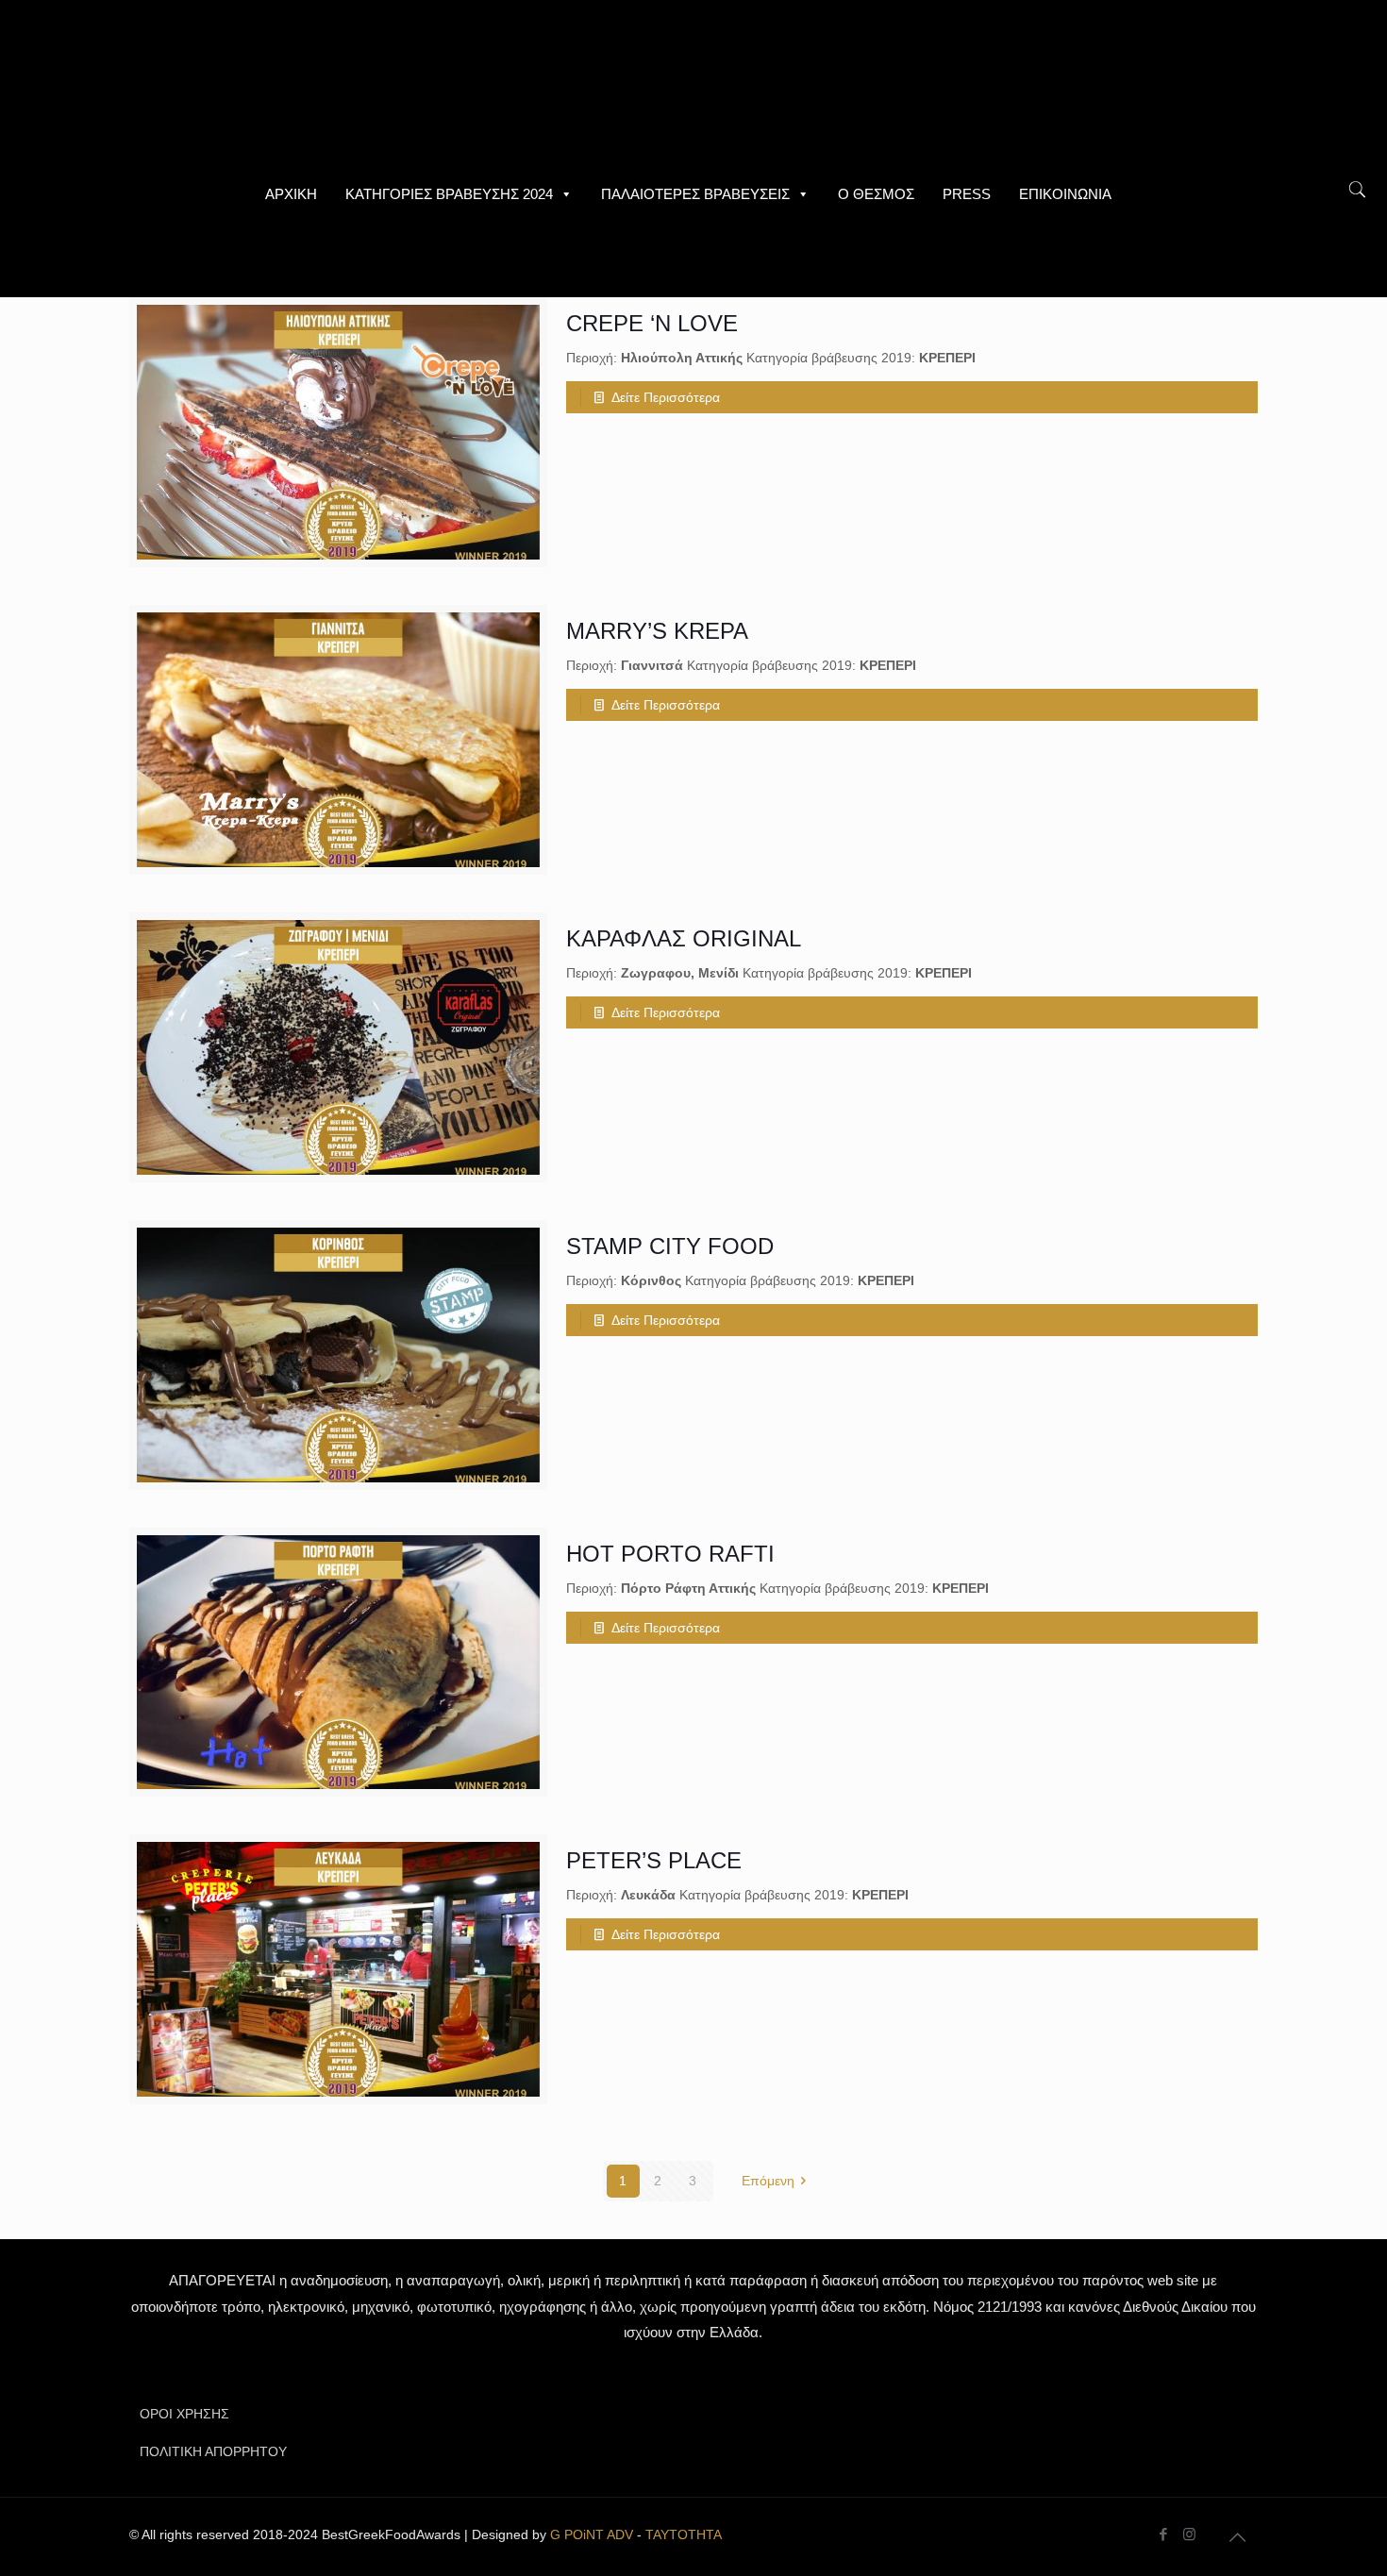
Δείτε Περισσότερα (666, 397)
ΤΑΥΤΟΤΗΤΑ (684, 2534)
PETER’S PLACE (654, 1860)
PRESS (967, 194)
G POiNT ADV (592, 2534)
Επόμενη (768, 2181)
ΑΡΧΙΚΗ (291, 194)
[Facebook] (1164, 2534)
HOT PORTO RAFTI (670, 1554)
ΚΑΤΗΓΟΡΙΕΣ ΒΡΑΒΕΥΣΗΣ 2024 (449, 194)
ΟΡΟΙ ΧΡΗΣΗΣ (184, 2414)
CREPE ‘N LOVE (652, 323)
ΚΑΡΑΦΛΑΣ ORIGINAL (684, 938)
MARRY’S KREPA (657, 631)
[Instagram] (1189, 2534)
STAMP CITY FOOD (670, 1246)
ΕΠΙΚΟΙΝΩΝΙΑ (1065, 194)
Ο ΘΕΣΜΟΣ (876, 194)
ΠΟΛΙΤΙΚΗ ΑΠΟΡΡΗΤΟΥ (213, 2451)
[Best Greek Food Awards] (693, 85)
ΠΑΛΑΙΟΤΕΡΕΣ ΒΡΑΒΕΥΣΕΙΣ (695, 194)
